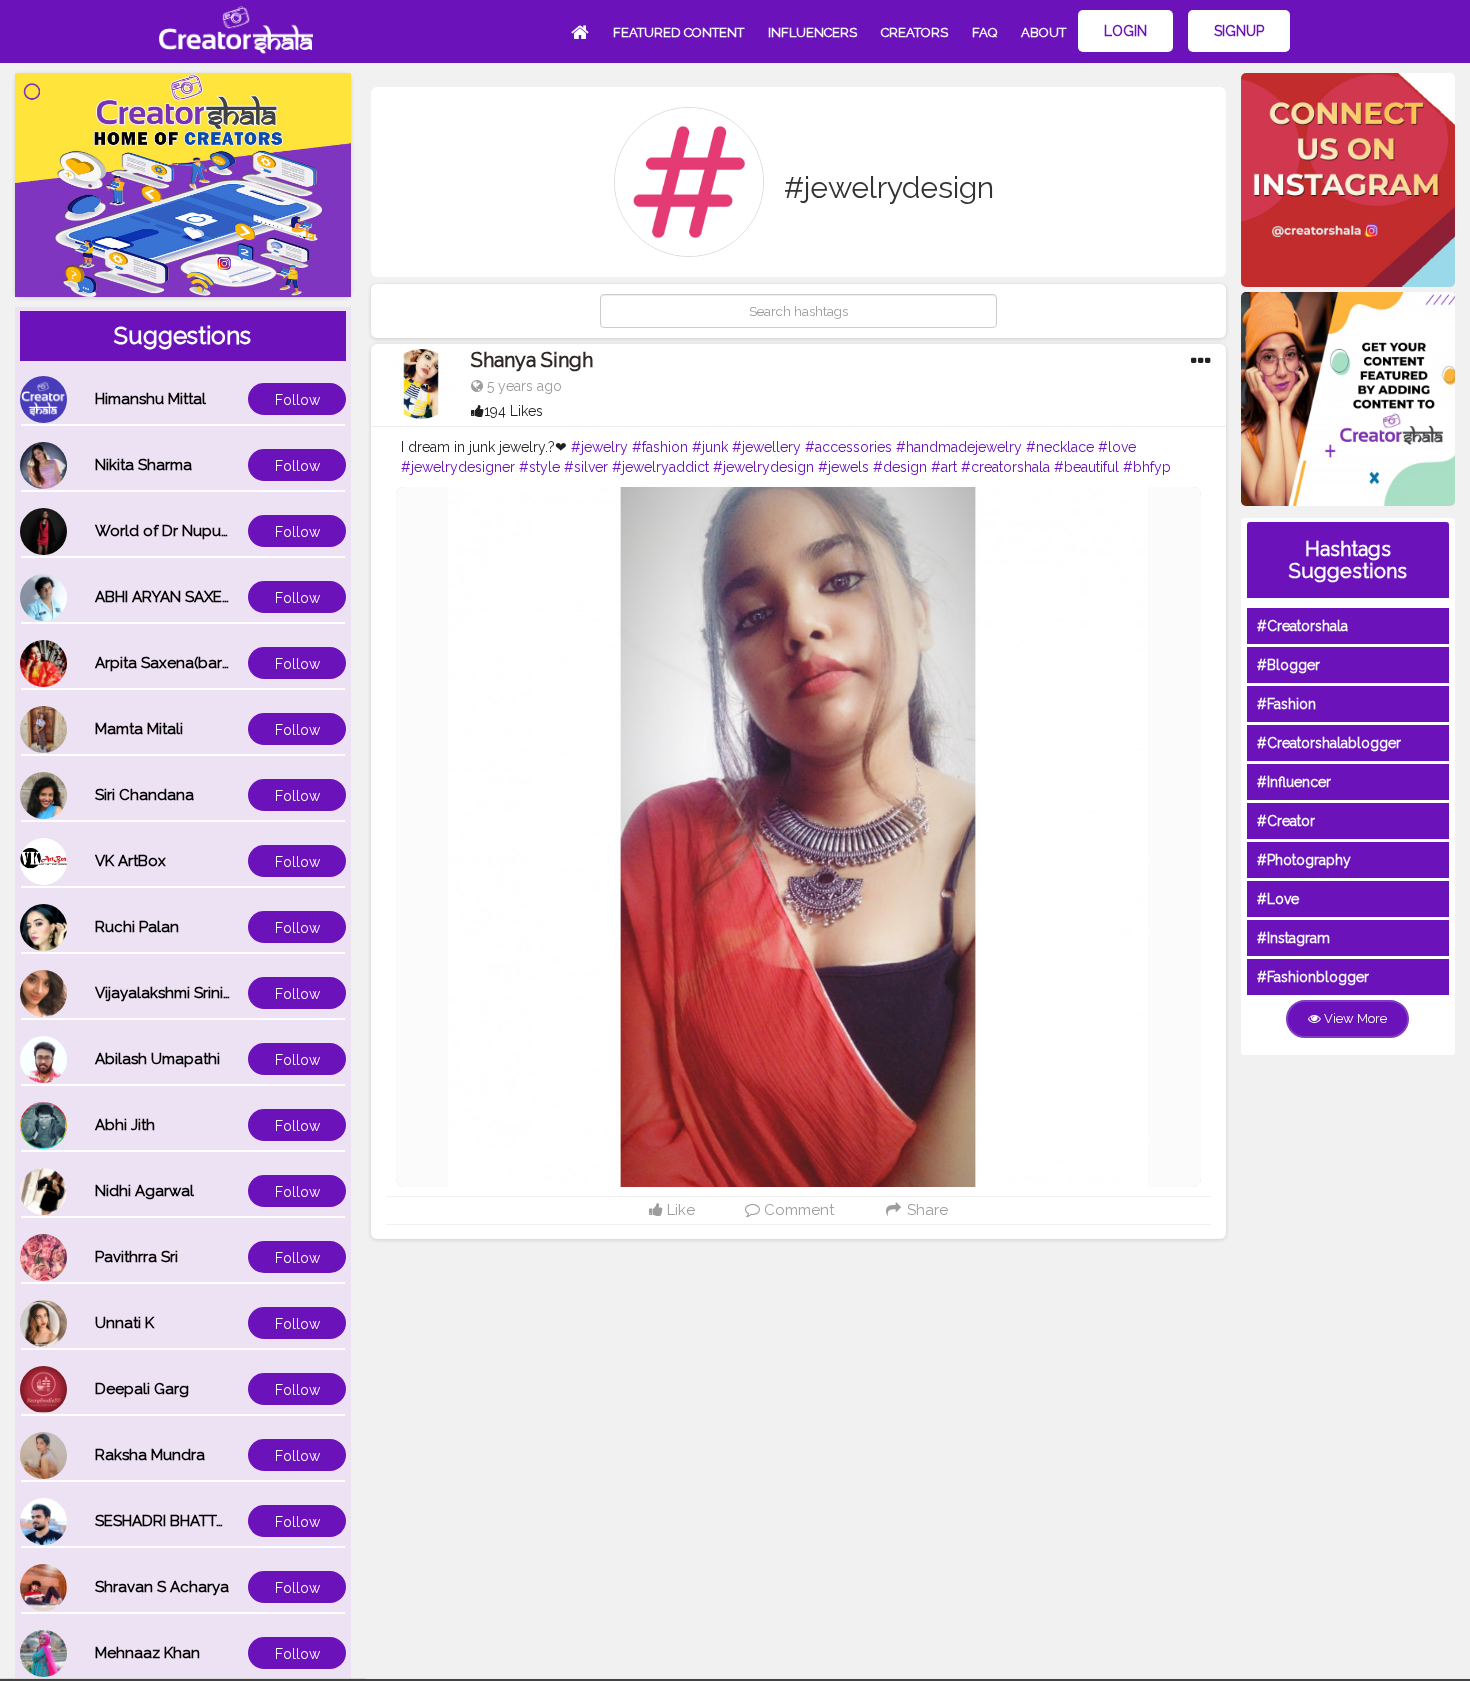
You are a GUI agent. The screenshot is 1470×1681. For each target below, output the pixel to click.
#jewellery (766, 447)
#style (539, 467)
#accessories (848, 447)
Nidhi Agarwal (144, 1191)
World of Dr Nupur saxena (188, 531)
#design (900, 467)
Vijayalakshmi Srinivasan (180, 993)
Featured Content (678, 32)
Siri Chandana (144, 795)
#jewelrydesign (763, 467)
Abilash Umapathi (157, 1059)
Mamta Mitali (139, 729)
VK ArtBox (130, 861)
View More (1354, 1018)
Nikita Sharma (143, 465)
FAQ (984, 32)
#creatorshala (1005, 467)
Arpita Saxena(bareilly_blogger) (208, 663)
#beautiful (1086, 467)
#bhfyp (1147, 467)
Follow (297, 400)
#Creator (1286, 821)
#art (944, 467)
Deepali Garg (142, 1389)
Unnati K (124, 1323)
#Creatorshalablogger (1329, 743)
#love (1117, 447)
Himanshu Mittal (150, 399)
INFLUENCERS (812, 32)
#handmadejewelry (959, 447)
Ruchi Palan (137, 927)
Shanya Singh (532, 360)
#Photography (1304, 860)
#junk (710, 447)
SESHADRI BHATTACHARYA (190, 1521)
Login (1125, 31)
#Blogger (1288, 665)
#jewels (843, 467)
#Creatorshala (1302, 626)
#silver (586, 467)
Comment (797, 1210)
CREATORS (914, 32)
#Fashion (1286, 704)
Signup (1239, 31)
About (1043, 32)
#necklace (1060, 447)
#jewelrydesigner (458, 467)
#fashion (660, 447)
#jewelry (599, 447)
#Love (1278, 899)
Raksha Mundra (150, 1455)
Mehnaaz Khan (147, 1653)
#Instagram (1293, 938)
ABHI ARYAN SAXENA (169, 597)
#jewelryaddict (660, 467)
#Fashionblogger (1313, 977)
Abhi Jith (125, 1125)
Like (679, 1210)
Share (925, 1210)
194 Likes (513, 411)
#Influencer (1294, 782)
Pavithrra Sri (136, 1257)
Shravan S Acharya (162, 1587)
